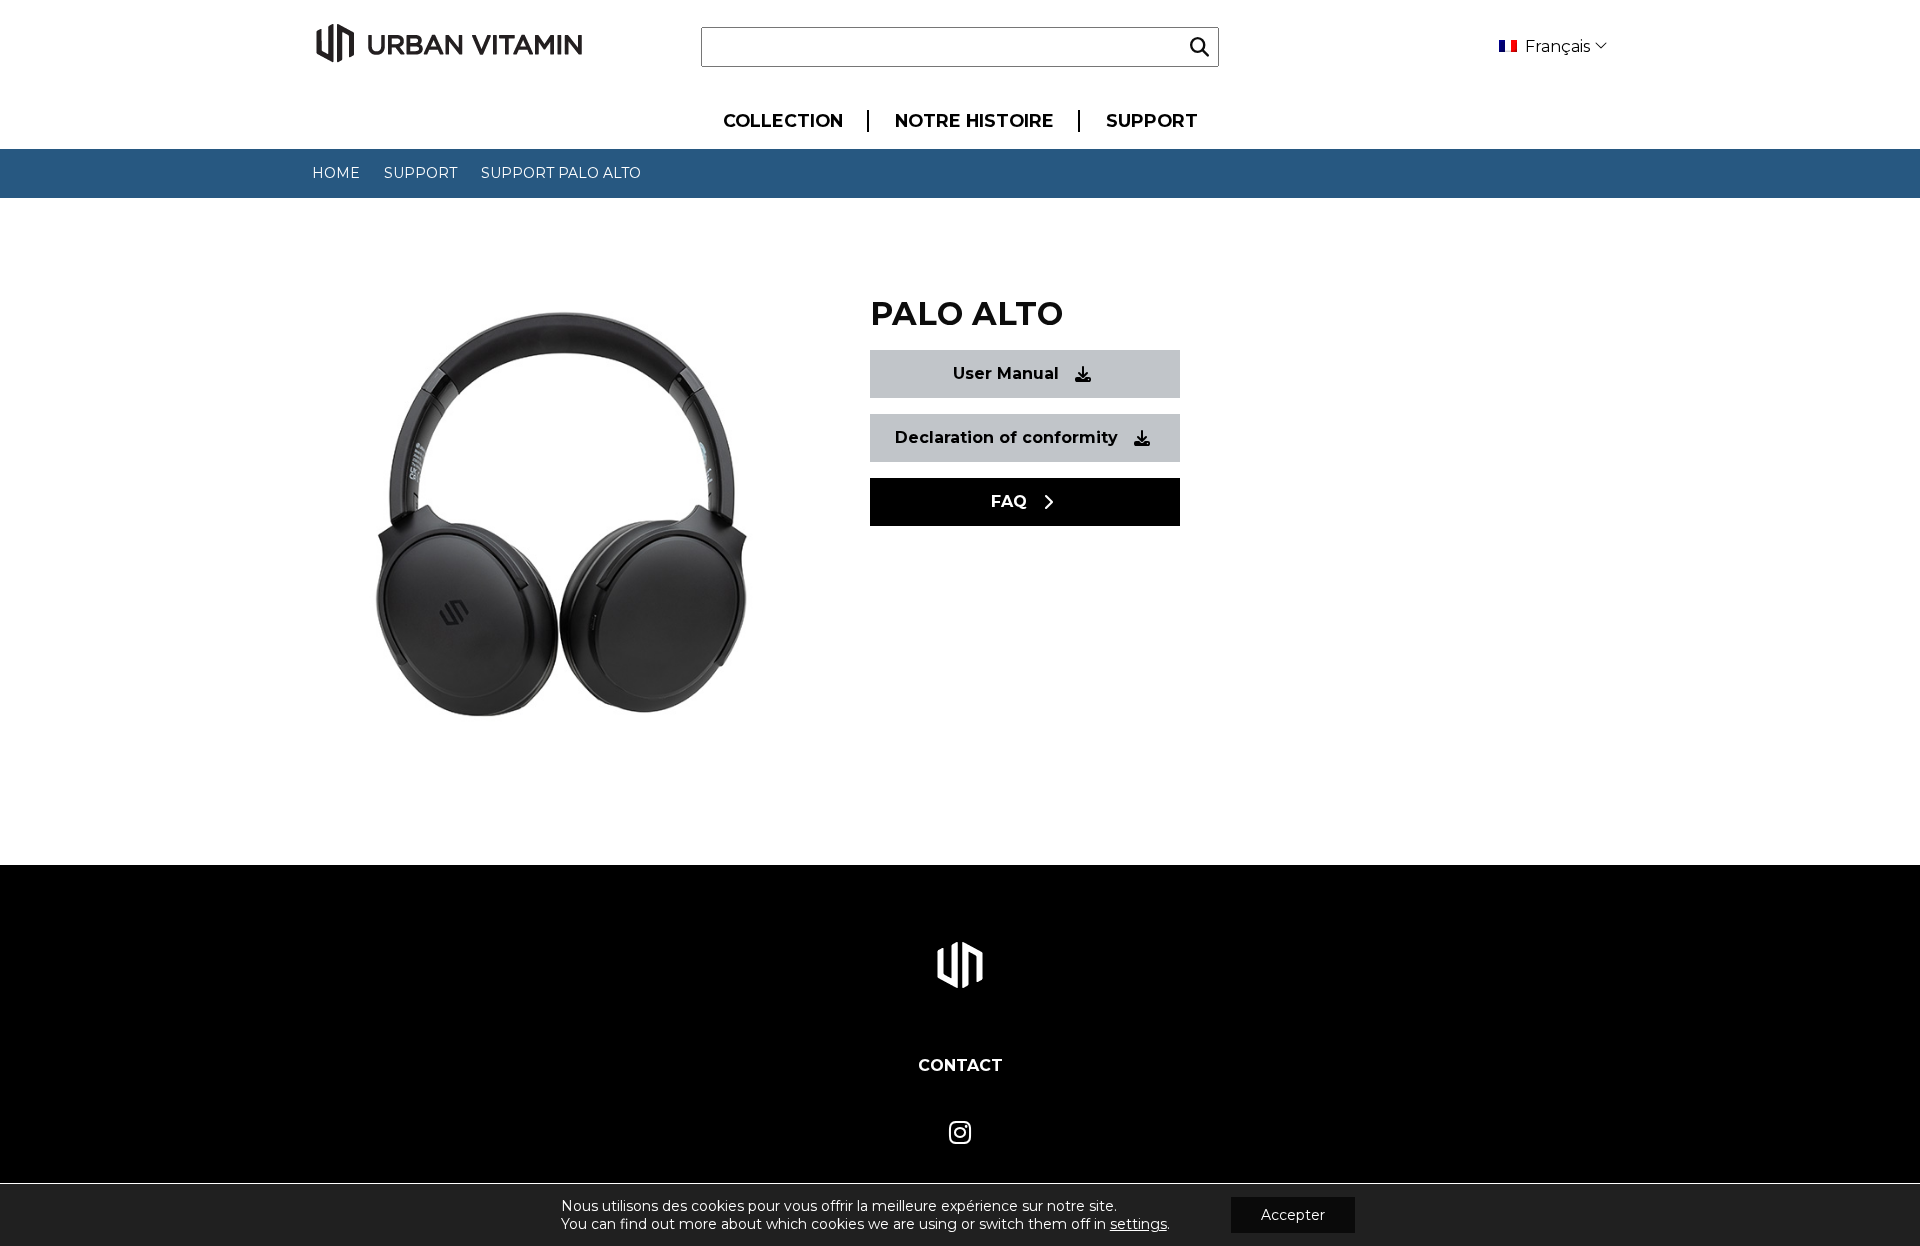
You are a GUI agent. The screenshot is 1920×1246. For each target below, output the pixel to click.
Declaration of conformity (1006, 437)
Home (336, 173)
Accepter (1293, 1215)
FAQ (1009, 501)
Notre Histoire (974, 120)
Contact (960, 1065)
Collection (783, 120)
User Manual (1006, 373)
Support (1152, 120)
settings (1138, 1224)
